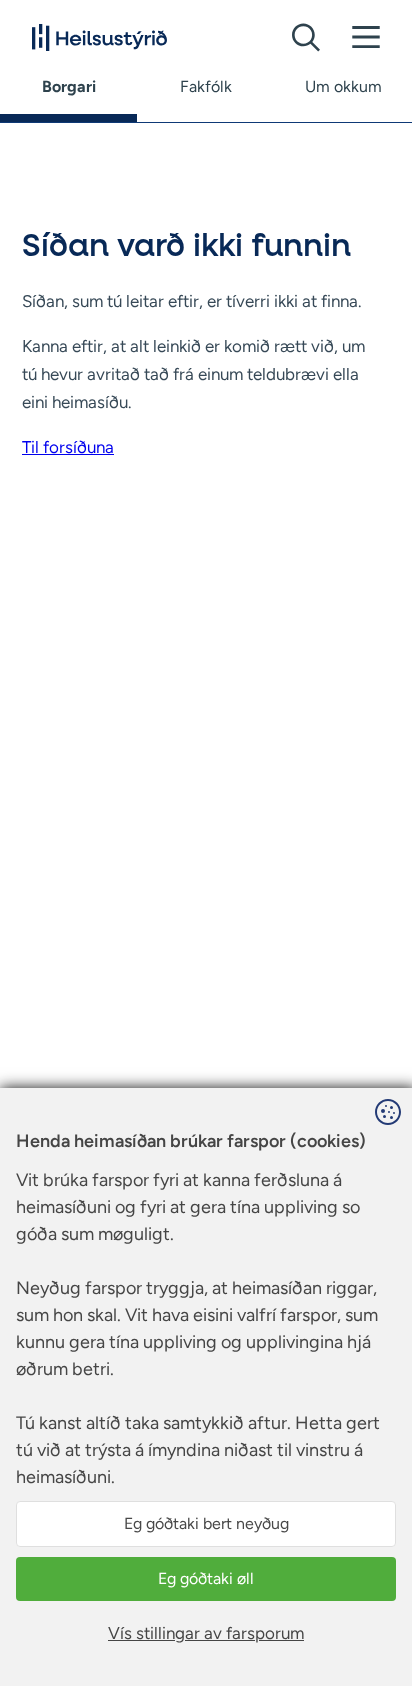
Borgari (69, 86)
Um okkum (343, 86)
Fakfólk (206, 86)
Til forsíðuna (68, 447)
